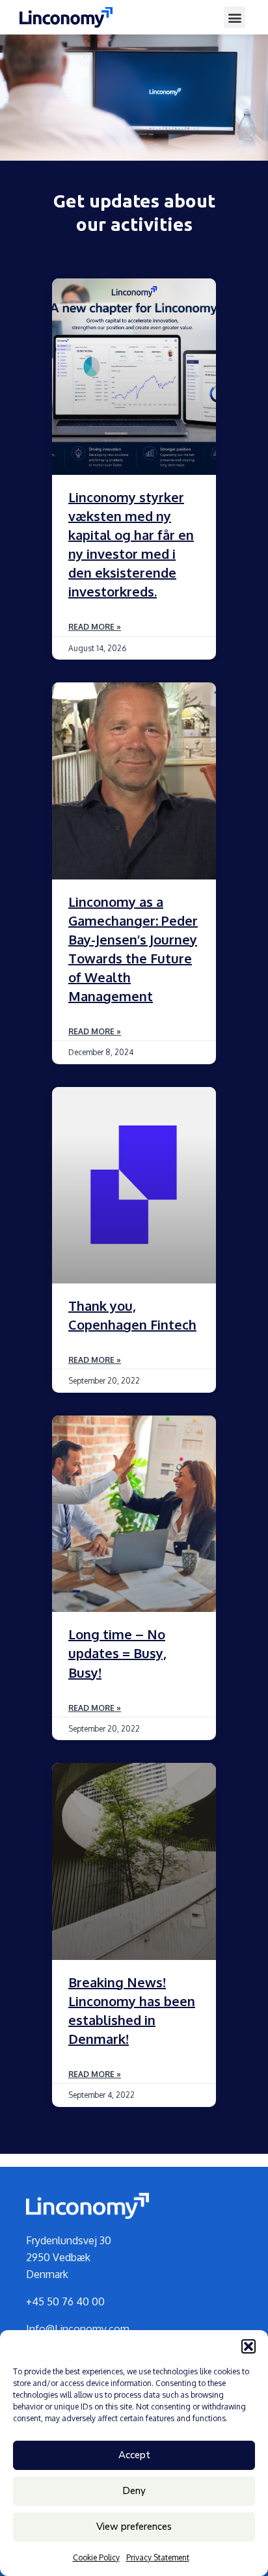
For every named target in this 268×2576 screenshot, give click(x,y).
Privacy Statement (158, 2557)
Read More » (95, 627)
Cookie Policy (96, 2557)
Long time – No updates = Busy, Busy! (117, 1653)
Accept (134, 2455)
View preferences (134, 2527)
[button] (248, 2346)
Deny (134, 2491)
